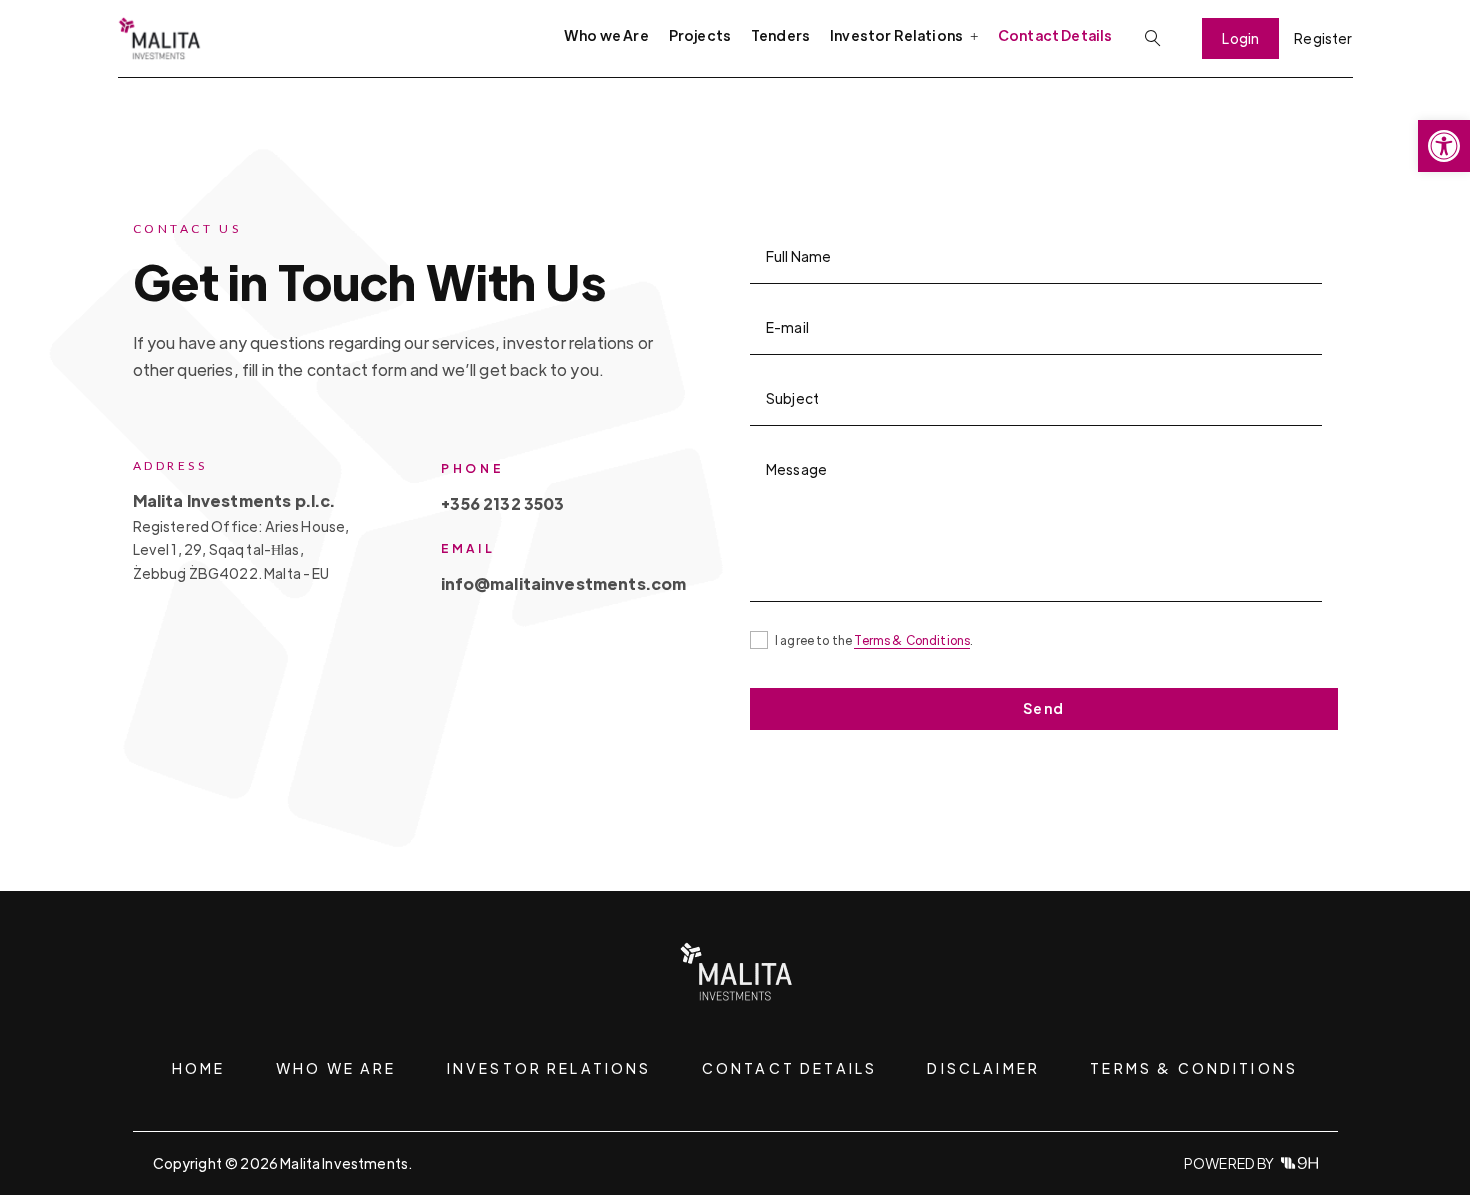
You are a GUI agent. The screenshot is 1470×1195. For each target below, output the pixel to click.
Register (1323, 38)
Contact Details (1055, 35)
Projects (700, 35)
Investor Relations (549, 1068)
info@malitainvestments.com (563, 583)
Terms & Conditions (912, 640)
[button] (1444, 146)
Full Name (798, 256)
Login (1240, 38)
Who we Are (606, 35)
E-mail (787, 327)
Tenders (780, 35)
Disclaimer (983, 1068)
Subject (792, 398)
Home (199, 1068)
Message (796, 469)
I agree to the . (874, 640)
